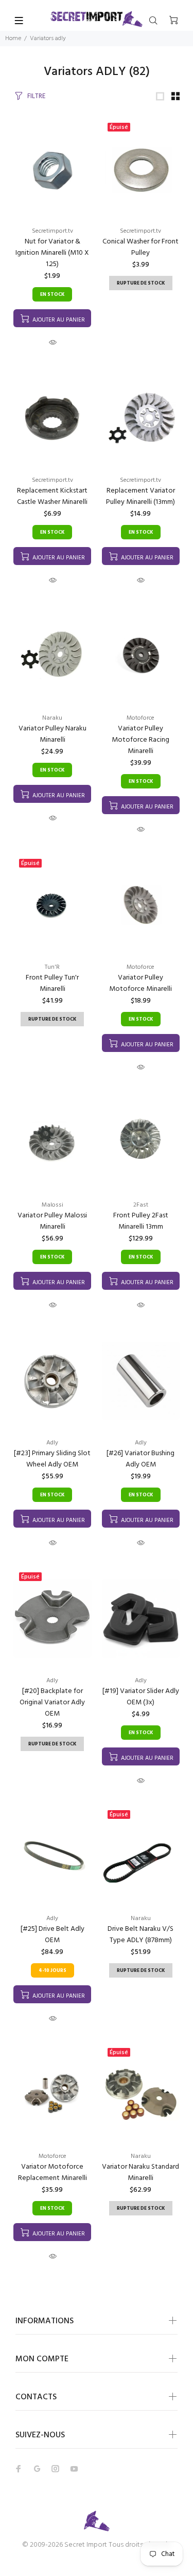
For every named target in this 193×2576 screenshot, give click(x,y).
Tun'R (52, 967)
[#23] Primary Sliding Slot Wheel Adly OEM (52, 1459)
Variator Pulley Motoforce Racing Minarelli (141, 740)
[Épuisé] (141, 169)
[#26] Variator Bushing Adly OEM (141, 1459)
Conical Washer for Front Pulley (141, 247)
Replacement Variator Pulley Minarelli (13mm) (141, 496)
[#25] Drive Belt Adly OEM (52, 1935)
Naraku (52, 718)
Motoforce (141, 718)
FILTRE (36, 96)
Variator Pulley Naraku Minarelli (52, 734)
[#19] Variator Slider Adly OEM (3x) (141, 1697)
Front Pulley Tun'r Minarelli (52, 983)
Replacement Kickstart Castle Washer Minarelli (52, 496)
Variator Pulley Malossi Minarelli (52, 1221)
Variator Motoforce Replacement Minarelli (52, 2173)
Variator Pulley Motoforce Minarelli (141, 983)
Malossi (52, 1205)
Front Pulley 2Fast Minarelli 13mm (141, 1221)
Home (13, 39)
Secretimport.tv (52, 231)
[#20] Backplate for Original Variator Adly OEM (52, 1703)
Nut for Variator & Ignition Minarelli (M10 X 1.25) (52, 253)
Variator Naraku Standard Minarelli (141, 2173)
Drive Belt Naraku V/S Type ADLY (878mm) (141, 1935)
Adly (52, 1443)
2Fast (141, 1205)
